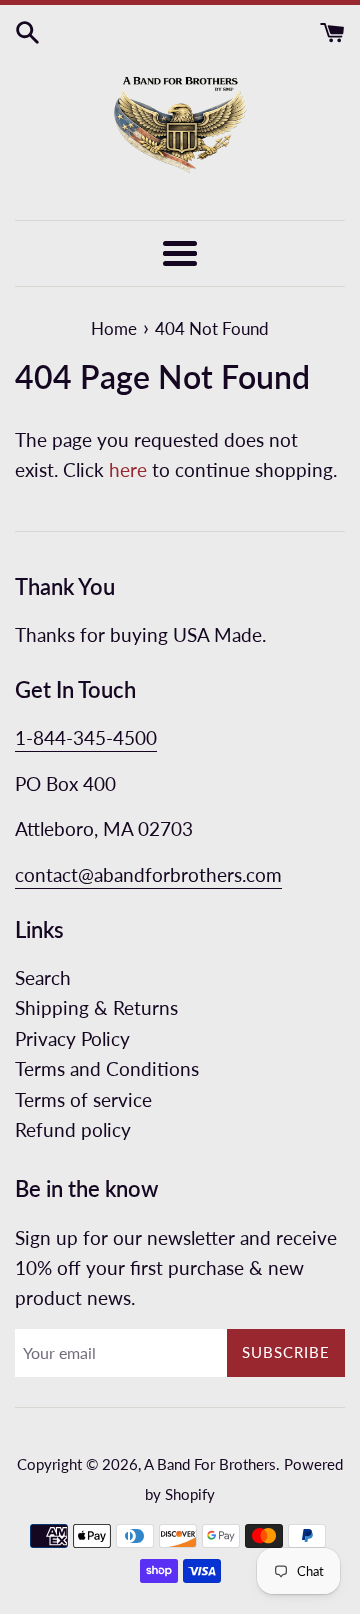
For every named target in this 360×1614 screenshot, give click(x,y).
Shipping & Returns (96, 1007)
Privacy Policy (72, 1038)
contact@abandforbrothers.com (148, 874)
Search (43, 977)
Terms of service (83, 1099)
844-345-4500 (95, 737)
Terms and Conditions (107, 1068)
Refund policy (73, 1129)
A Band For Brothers (210, 1464)
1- (24, 737)
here (128, 469)
